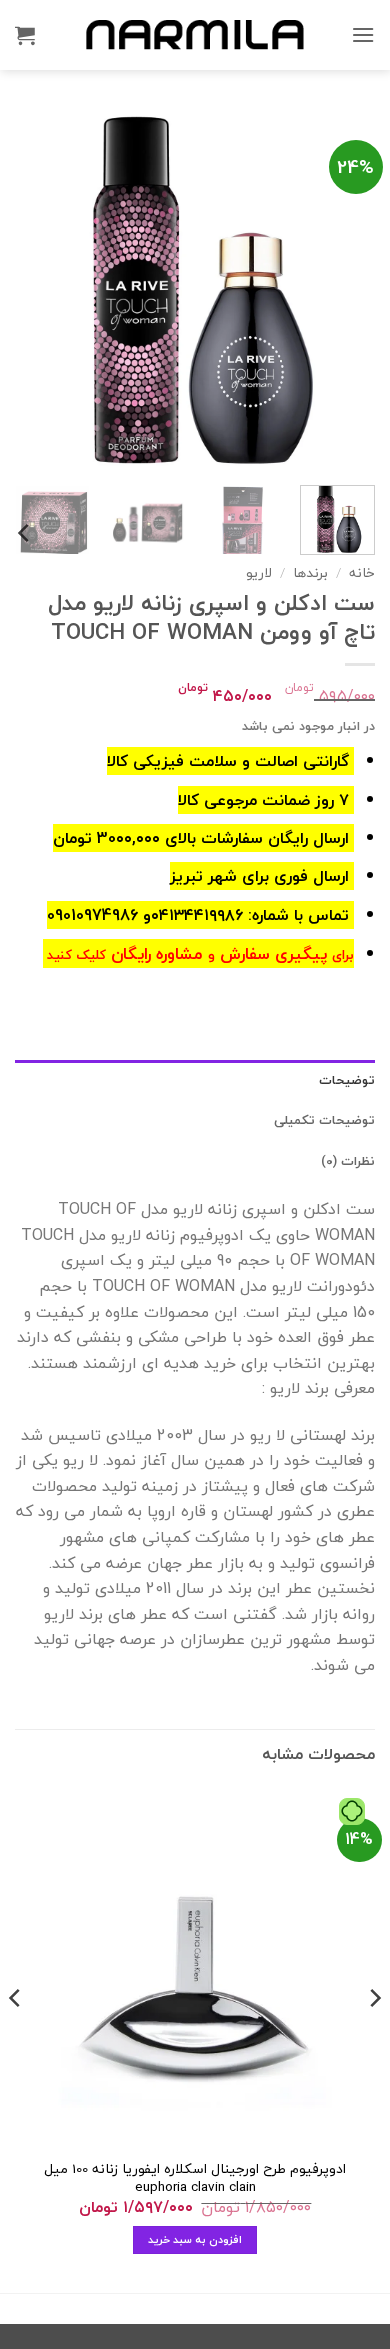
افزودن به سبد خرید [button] (195, 2239)
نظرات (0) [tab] (348, 1161)
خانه (362, 572)
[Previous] (343, 290)
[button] (363, 34)
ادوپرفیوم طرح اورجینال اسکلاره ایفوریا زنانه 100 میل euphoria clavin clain (195, 2177)
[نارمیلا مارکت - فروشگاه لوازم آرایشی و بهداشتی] (195, 34)
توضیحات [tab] (347, 1080)
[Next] (33, 290)
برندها (310, 572)
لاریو (259, 572)
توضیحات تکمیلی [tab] (324, 1120)
